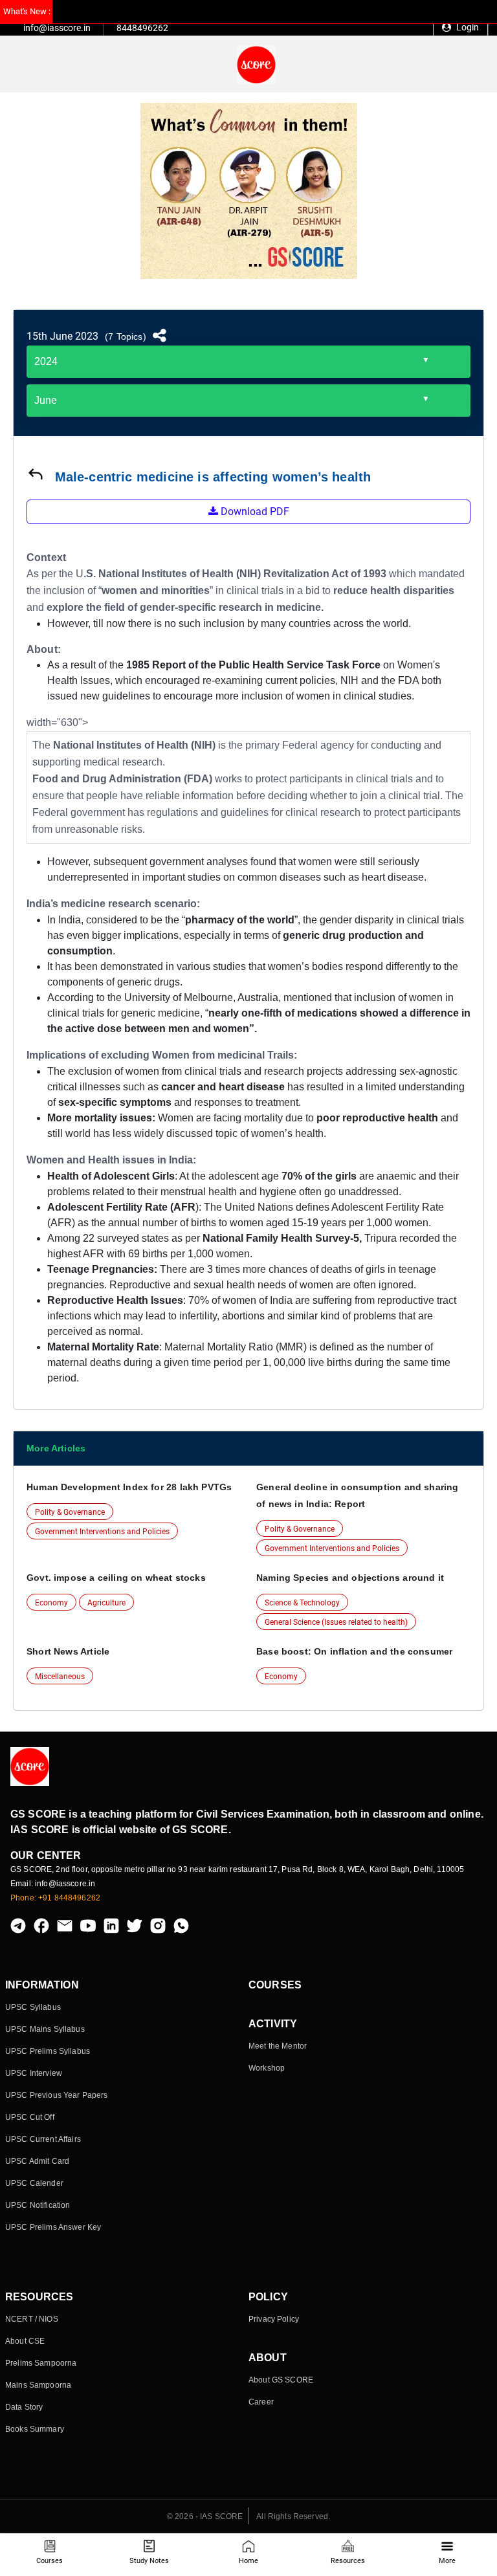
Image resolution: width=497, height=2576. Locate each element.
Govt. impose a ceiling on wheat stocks (116, 1578)
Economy (51, 1603)
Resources (348, 2561)
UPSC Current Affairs (43, 2139)
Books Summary (35, 2429)
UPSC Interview (34, 2073)
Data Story (24, 2407)
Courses (50, 2561)
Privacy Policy (274, 2319)
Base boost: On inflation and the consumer (354, 1651)
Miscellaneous (60, 1677)
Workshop (267, 2068)
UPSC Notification (38, 2205)
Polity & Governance (70, 1512)
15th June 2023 (62, 336)
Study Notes (149, 2561)
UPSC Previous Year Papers (57, 2095)
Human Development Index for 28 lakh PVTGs (129, 1487)
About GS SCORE (281, 2380)
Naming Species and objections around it (350, 1578)
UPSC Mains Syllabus (45, 2029)
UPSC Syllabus (33, 2007)
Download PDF (254, 512)
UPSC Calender (34, 2183)
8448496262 (142, 28)
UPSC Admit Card (37, 2161)
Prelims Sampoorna (41, 2363)
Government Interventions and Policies (102, 1532)
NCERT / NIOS (32, 2319)
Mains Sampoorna (38, 2385)
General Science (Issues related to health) (336, 1622)
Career (261, 2402)
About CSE (25, 2341)
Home (248, 2561)
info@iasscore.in (57, 28)
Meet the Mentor (278, 2046)
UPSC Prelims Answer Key (53, 2227)
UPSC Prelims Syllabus (48, 2051)
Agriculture (106, 1603)
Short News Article (68, 1651)
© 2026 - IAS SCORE (205, 2516)
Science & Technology (302, 1603)
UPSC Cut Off (30, 2117)
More (447, 2561)
